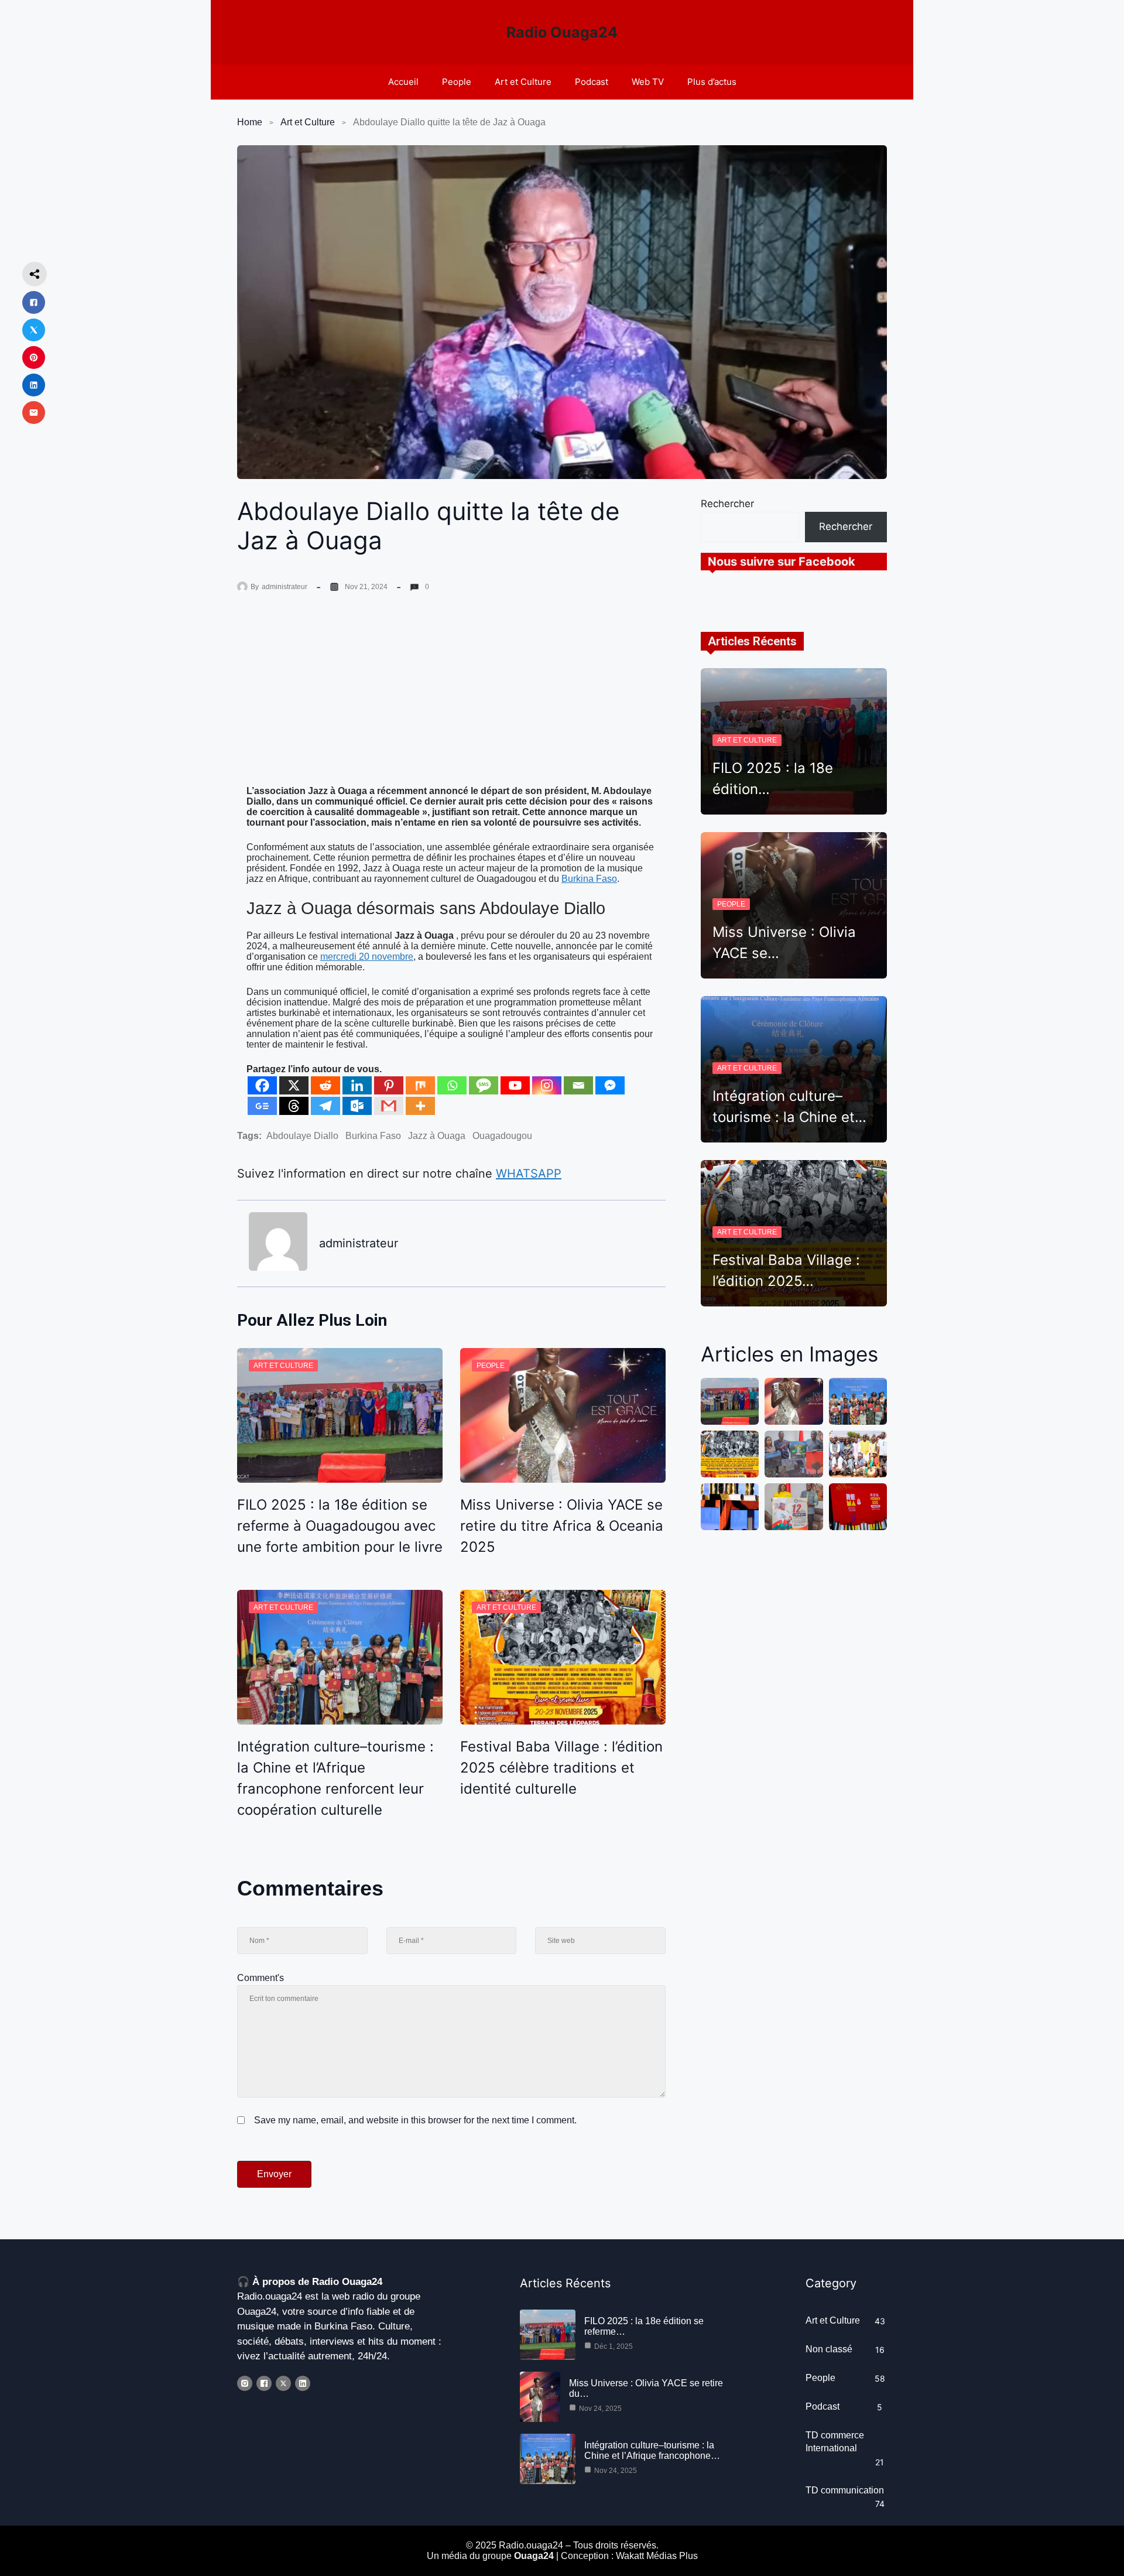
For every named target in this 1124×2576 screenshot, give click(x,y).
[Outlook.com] (357, 1106)
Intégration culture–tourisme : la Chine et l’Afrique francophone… (652, 2450)
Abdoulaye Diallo (302, 1136)
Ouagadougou (502, 1136)
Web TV (648, 82)
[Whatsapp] (452, 1085)
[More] (420, 1106)
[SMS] (484, 1085)
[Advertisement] (451, 699)
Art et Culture (523, 82)
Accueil (403, 82)
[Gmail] (389, 1106)
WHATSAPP (529, 1174)
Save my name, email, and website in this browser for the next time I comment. (415, 2120)
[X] (294, 1085)
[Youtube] (515, 1085)
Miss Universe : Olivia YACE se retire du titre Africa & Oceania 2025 (562, 1526)
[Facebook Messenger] (610, 1085)
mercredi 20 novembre (367, 957)
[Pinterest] (389, 1085)
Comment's (261, 1978)
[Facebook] (262, 1085)
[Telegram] (325, 1106)
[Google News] (262, 1106)
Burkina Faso (589, 879)
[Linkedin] (357, 1085)
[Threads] (294, 1106)
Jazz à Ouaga (437, 1136)
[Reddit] (325, 1085)
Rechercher (727, 504)
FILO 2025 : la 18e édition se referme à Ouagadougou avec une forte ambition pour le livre (340, 1526)
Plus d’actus (712, 82)
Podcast (592, 82)
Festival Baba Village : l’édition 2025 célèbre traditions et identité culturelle (561, 1768)
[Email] (578, 1085)
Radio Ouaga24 (562, 32)
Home (250, 122)
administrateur (285, 587)
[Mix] (420, 1085)
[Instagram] (547, 1085)
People (457, 82)
